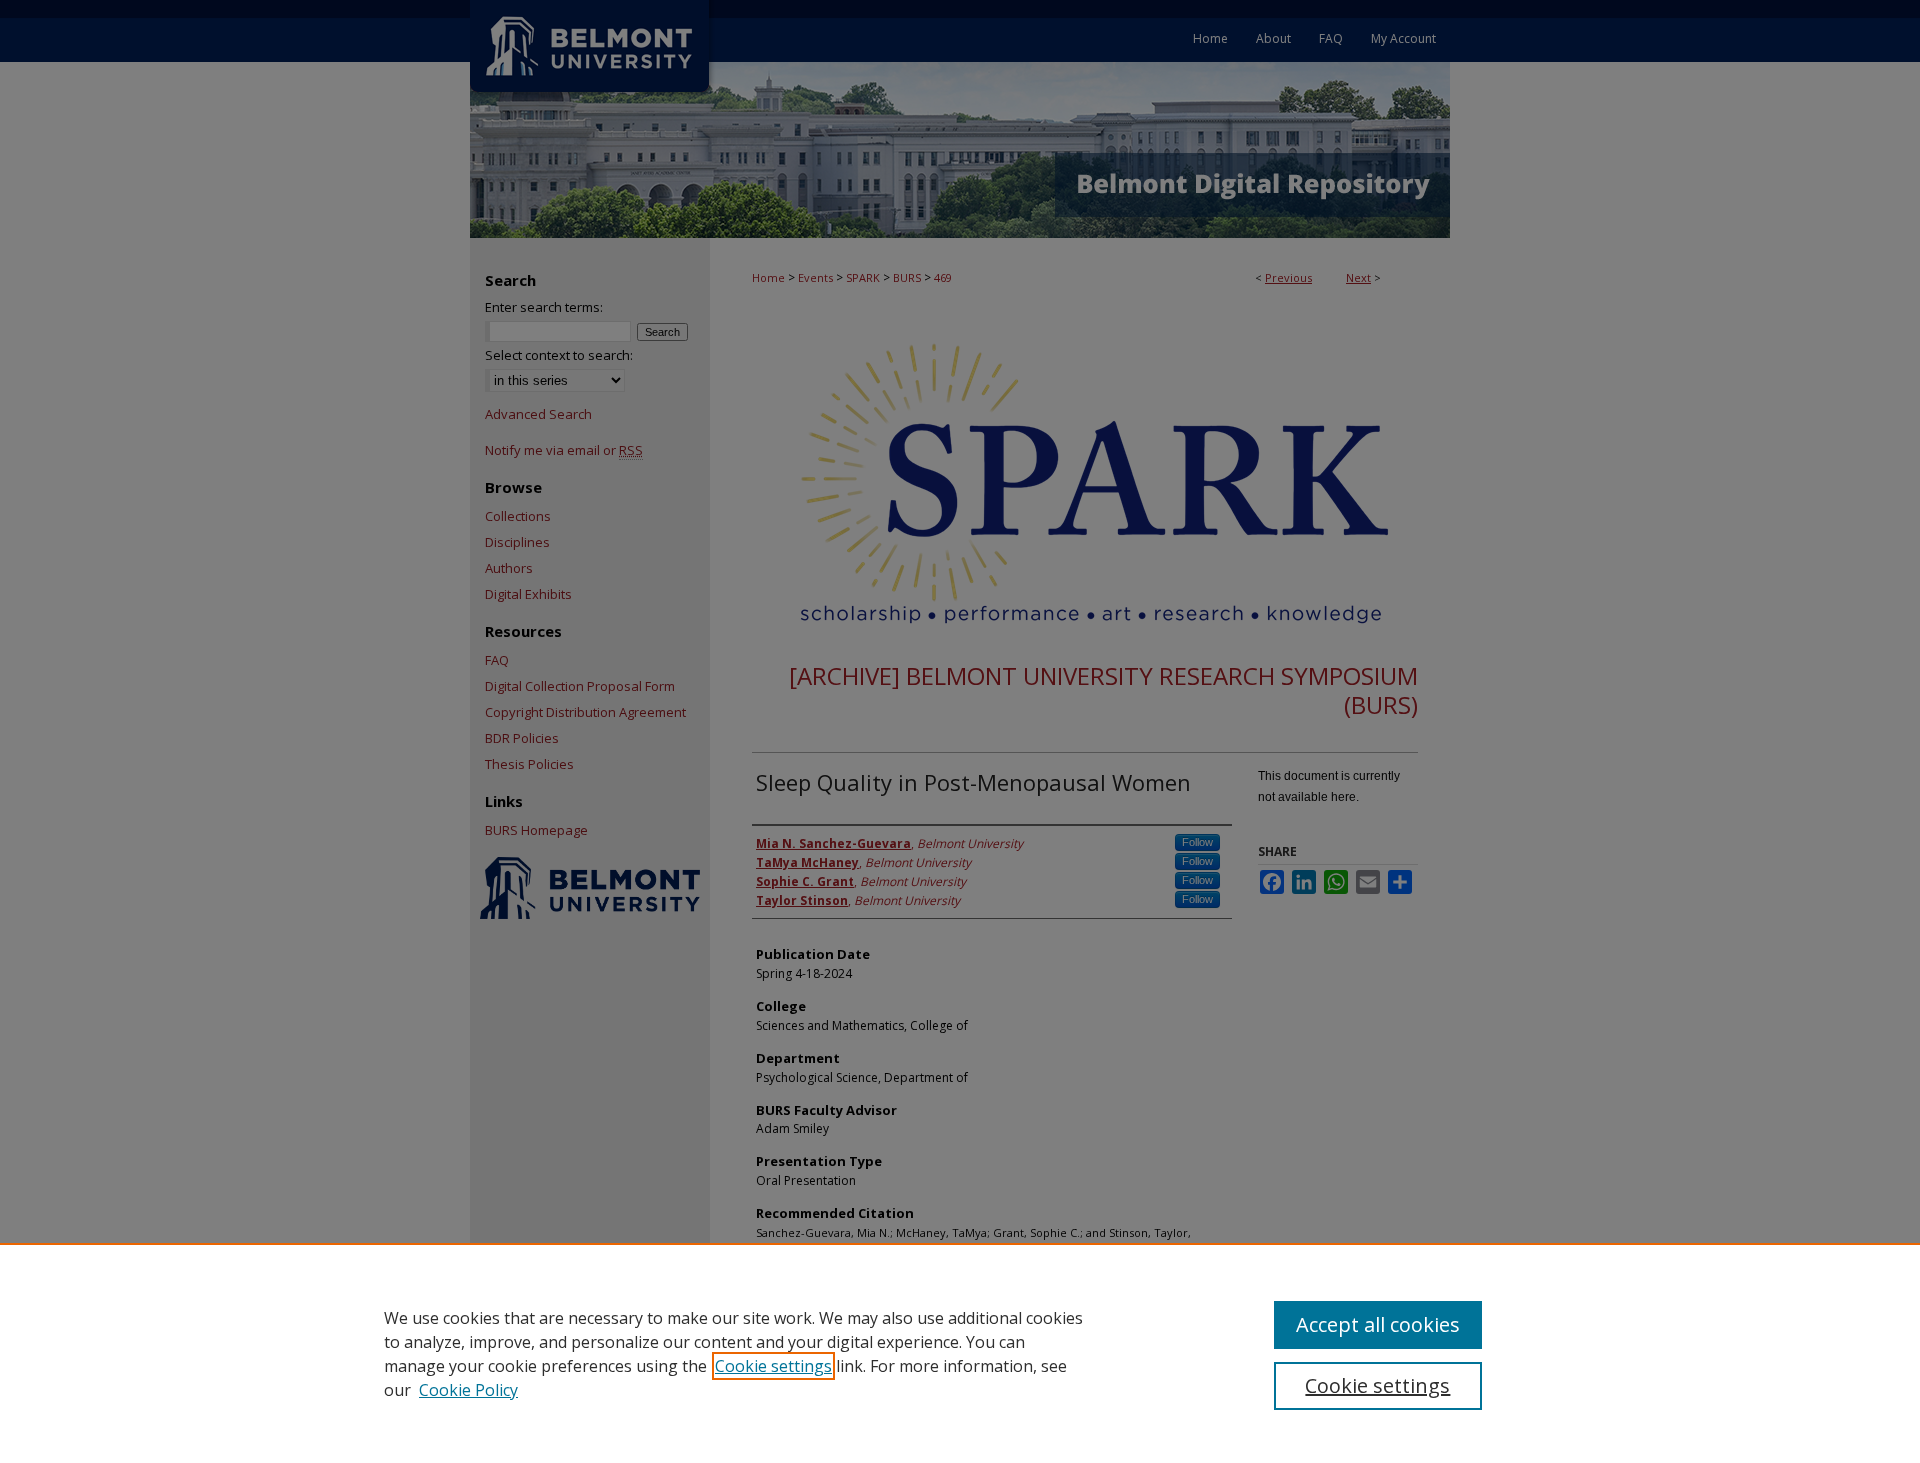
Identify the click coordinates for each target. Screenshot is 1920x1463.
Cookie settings (773, 1366)
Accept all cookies (1378, 1324)
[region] (960, 1353)
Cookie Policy (468, 1390)
